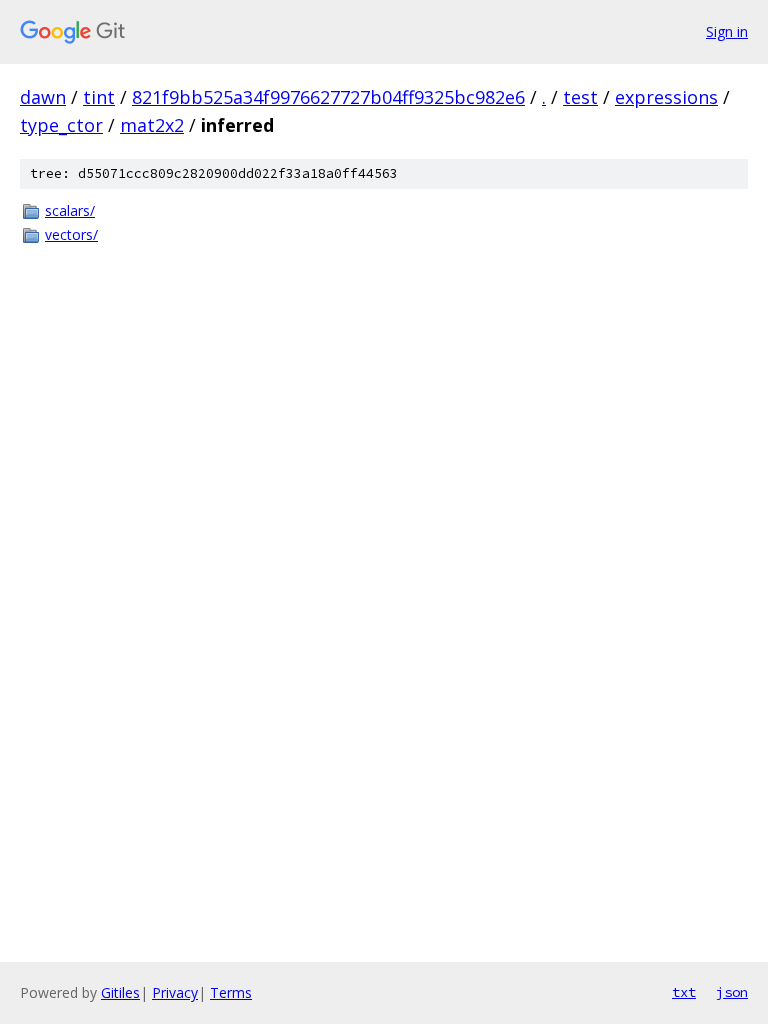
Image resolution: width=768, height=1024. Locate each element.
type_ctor (61, 125)
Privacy (175, 992)
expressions (666, 97)
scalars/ (70, 210)
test (580, 97)
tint (99, 97)
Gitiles (120, 992)
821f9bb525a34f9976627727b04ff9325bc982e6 (328, 97)
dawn (43, 97)
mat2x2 (152, 125)
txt (684, 992)
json (732, 992)
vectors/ (71, 234)
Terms (231, 992)
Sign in (727, 31)
